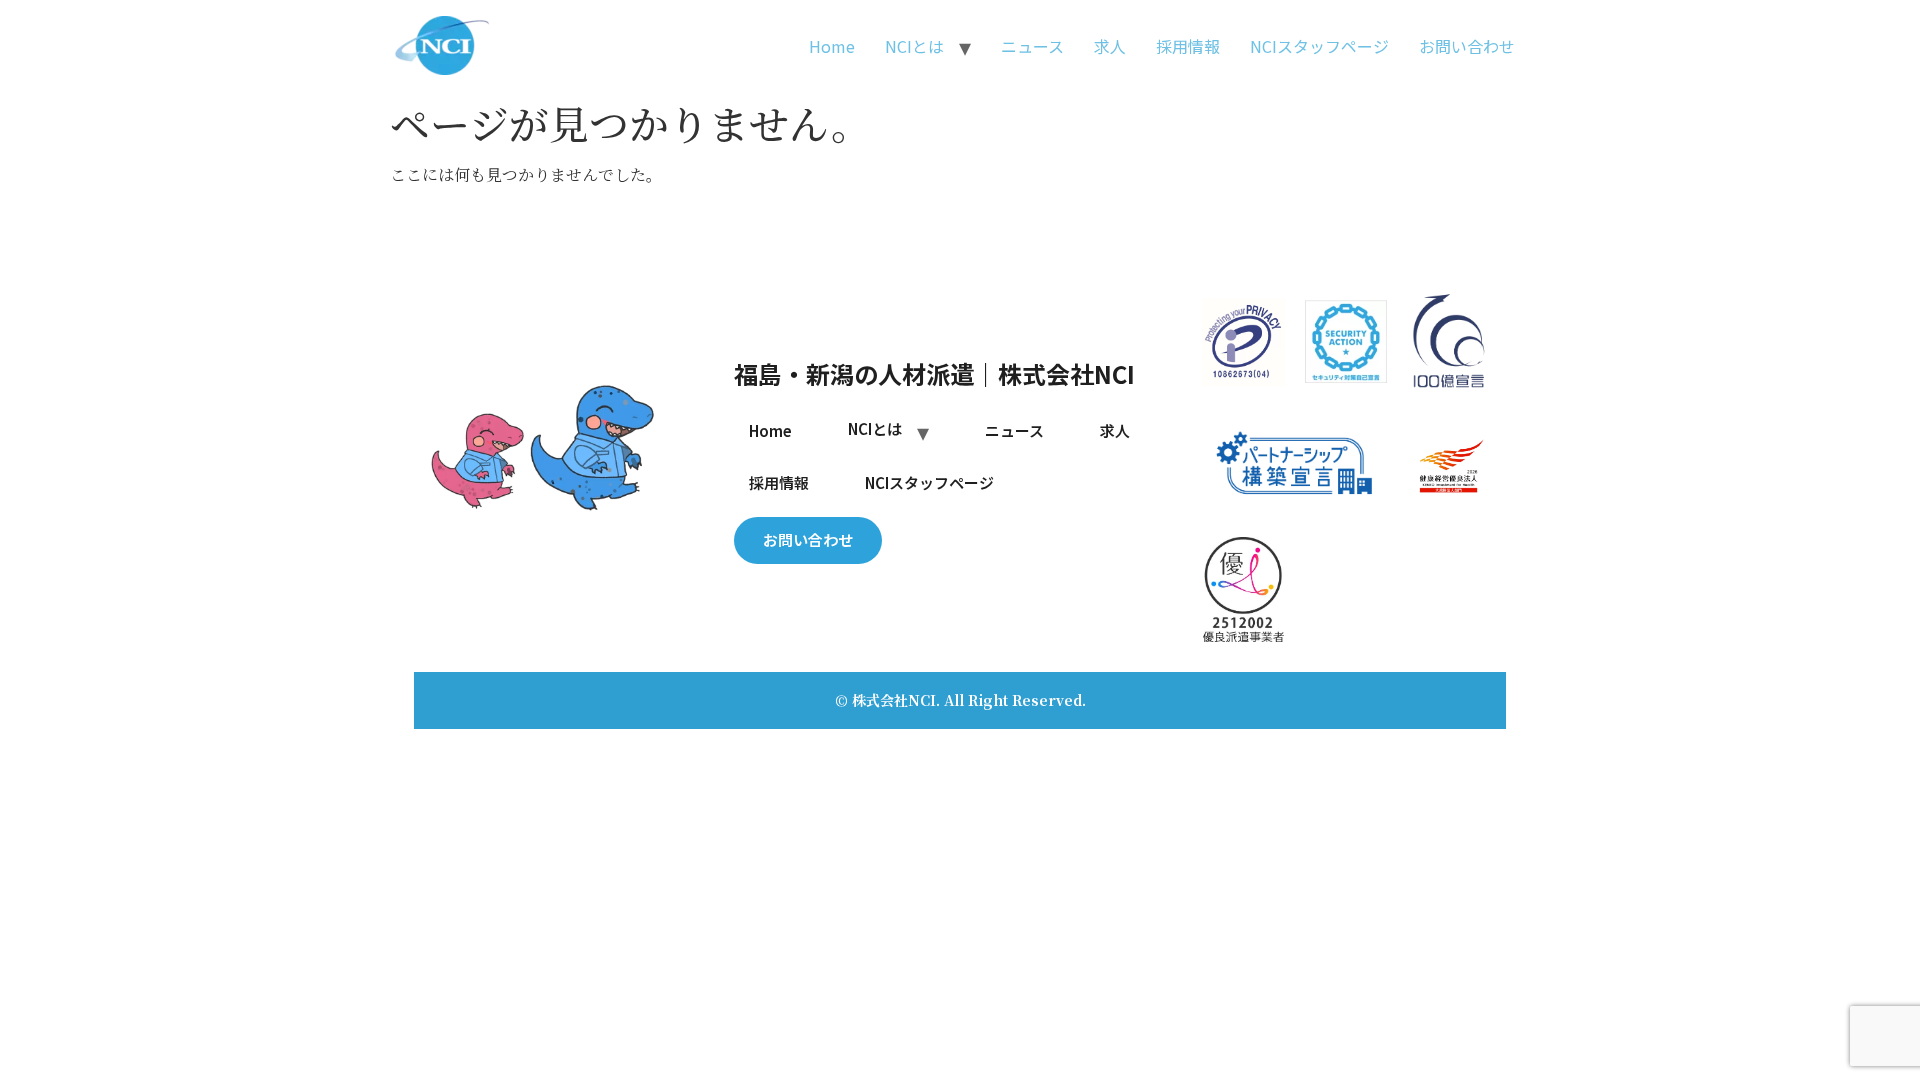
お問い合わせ (1467, 46)
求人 (1110, 46)
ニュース (1032, 46)
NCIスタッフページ (1319, 46)
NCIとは (914, 46)
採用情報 (1188, 46)
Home (832, 46)
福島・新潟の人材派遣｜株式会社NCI (934, 373)
